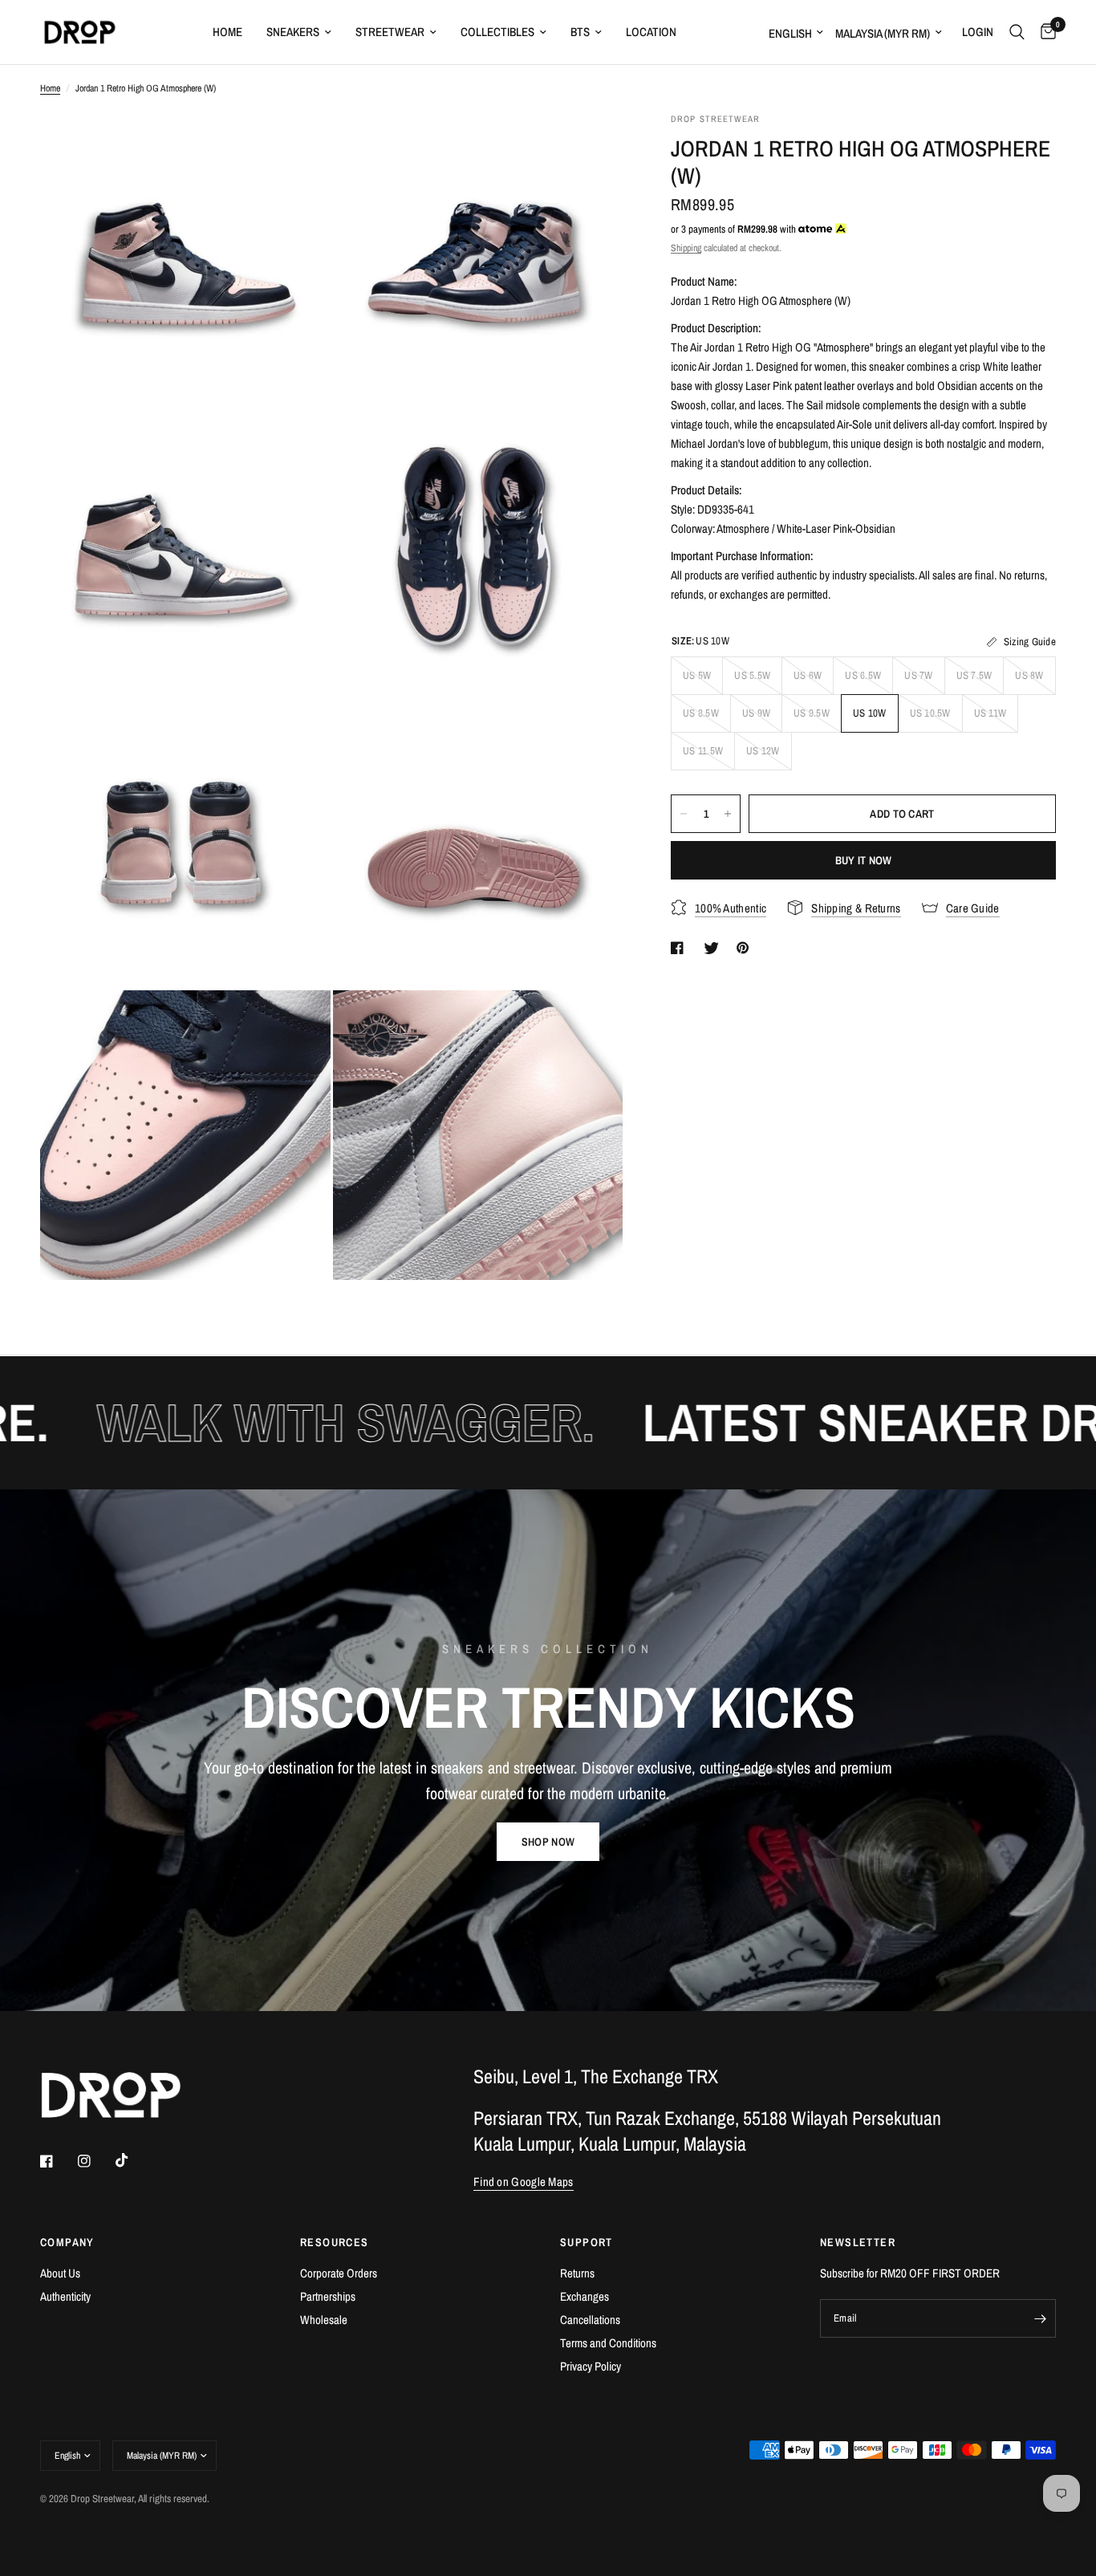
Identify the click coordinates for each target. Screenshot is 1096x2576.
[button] (548, 1842)
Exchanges (585, 2296)
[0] (1044, 32)
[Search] (1017, 32)
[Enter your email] (1040, 2318)
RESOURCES (335, 2242)
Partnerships (328, 2296)
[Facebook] (58, 2161)
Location (651, 32)
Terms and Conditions (608, 2343)
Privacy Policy (591, 2366)
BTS (580, 32)
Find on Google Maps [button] (524, 2182)
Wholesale (324, 2320)
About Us (60, 2273)
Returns (577, 2273)
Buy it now (864, 860)
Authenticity (65, 2296)
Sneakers (293, 32)
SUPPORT (587, 2242)
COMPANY (67, 2242)
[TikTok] (133, 2160)
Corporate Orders (339, 2273)
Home (227, 32)
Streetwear (390, 32)
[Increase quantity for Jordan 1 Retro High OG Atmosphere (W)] (728, 814)
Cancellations (590, 2320)
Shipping (686, 248)
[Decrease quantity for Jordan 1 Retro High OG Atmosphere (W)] (684, 814)
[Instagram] (95, 2161)
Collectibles (497, 32)
